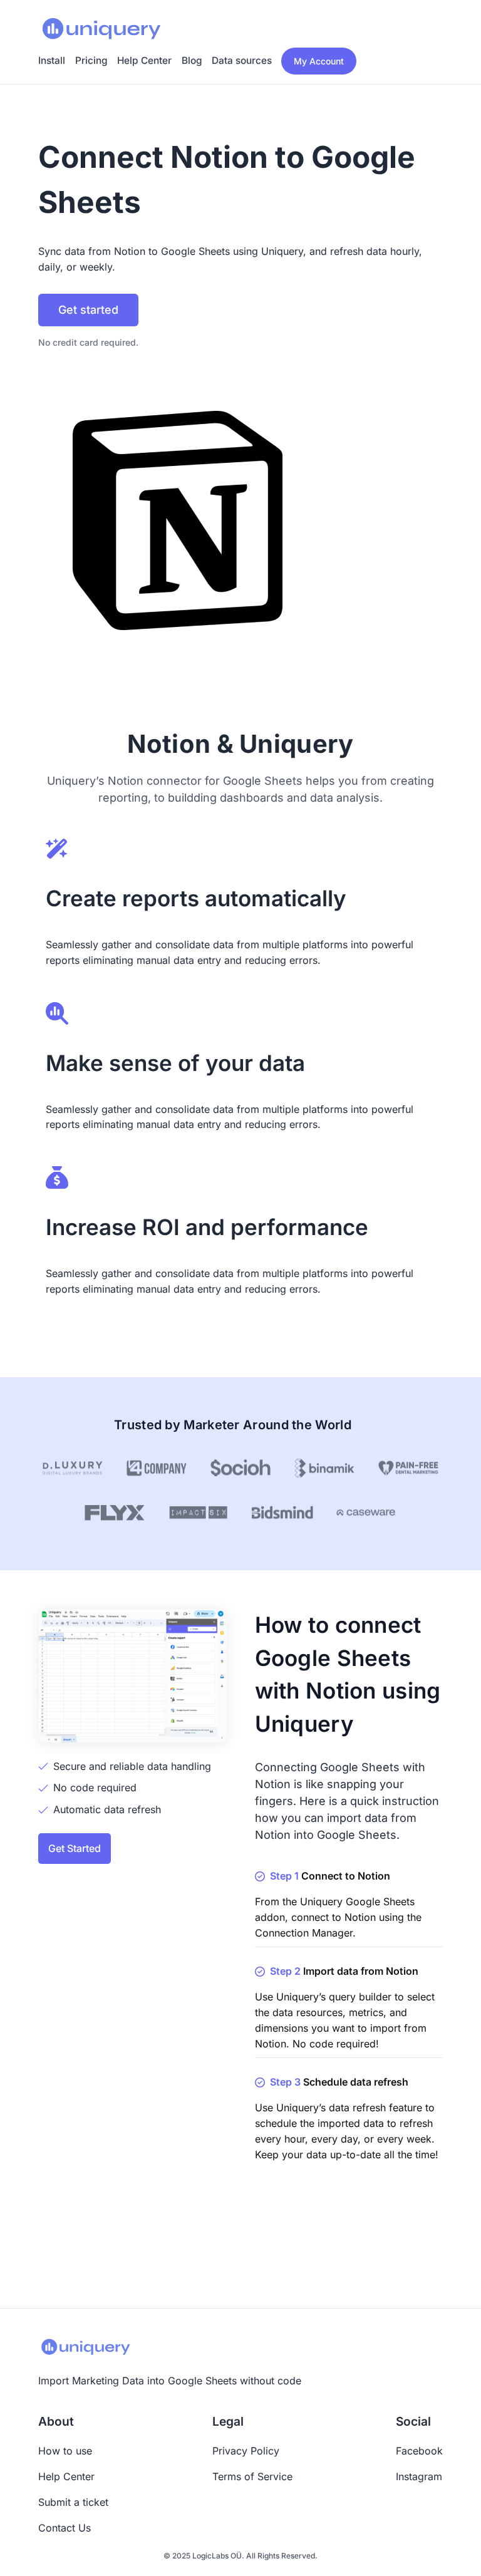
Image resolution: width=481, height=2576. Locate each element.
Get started (88, 310)
